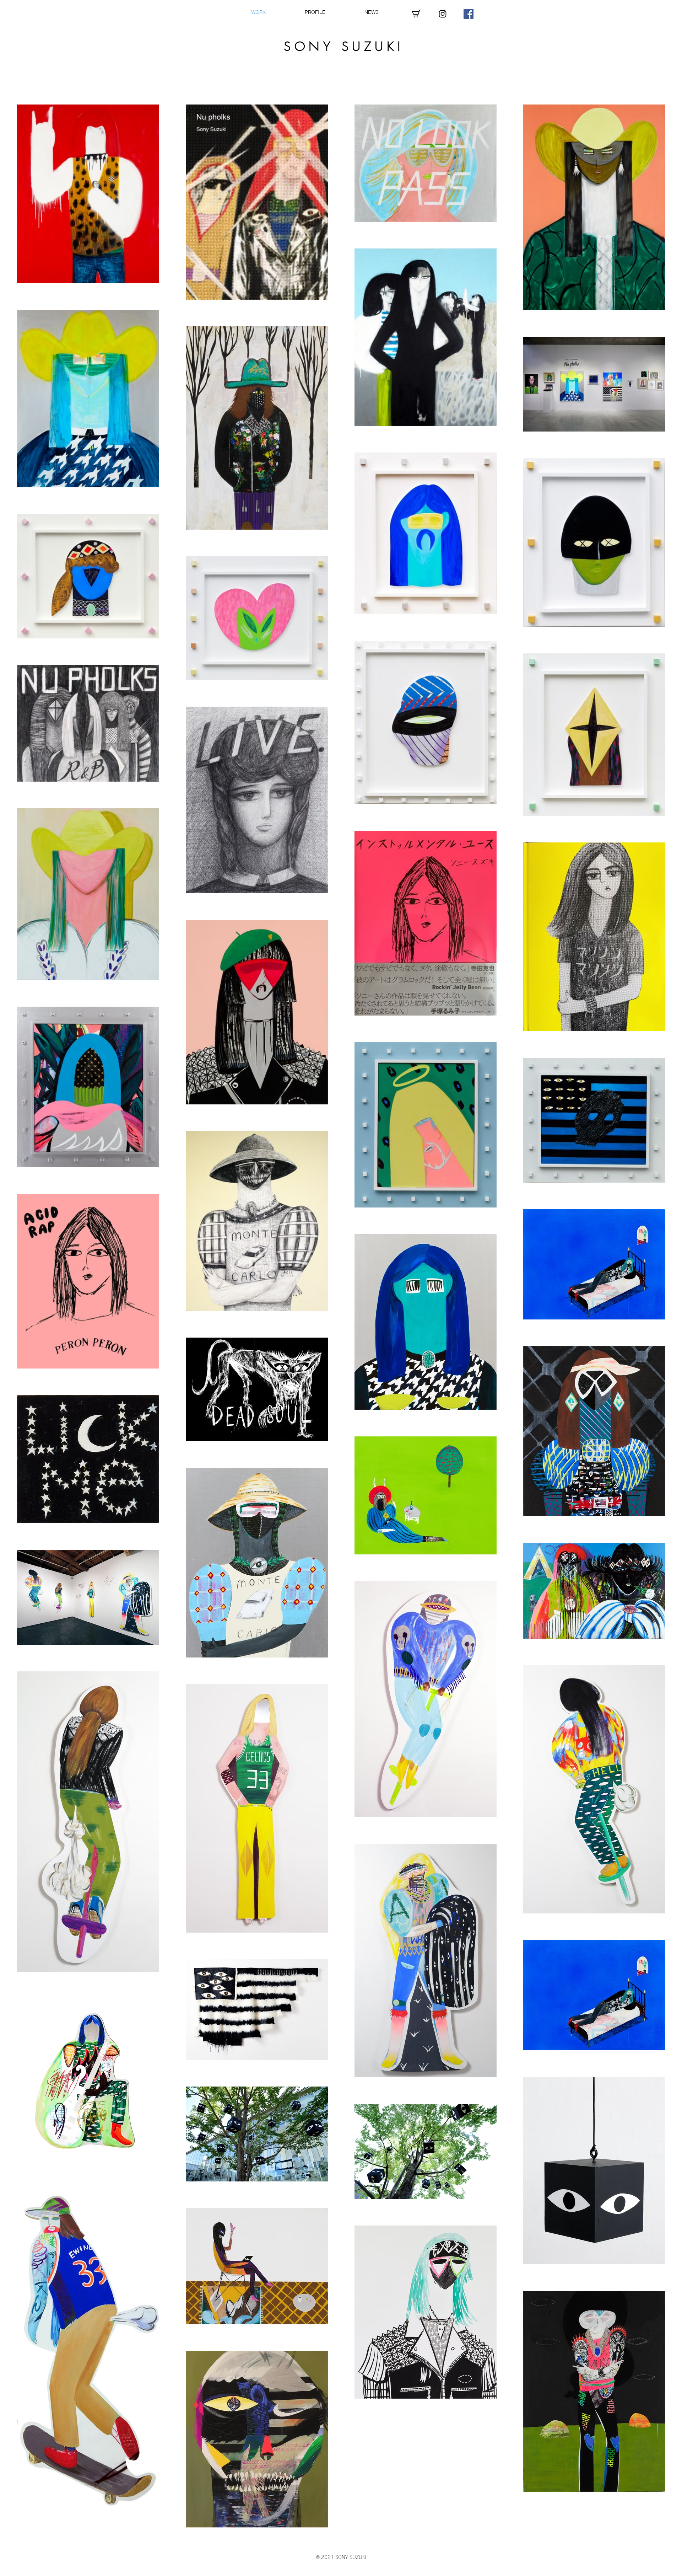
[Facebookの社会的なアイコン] (469, 14)
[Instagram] (443, 14)
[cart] (417, 14)
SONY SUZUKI (344, 46)
